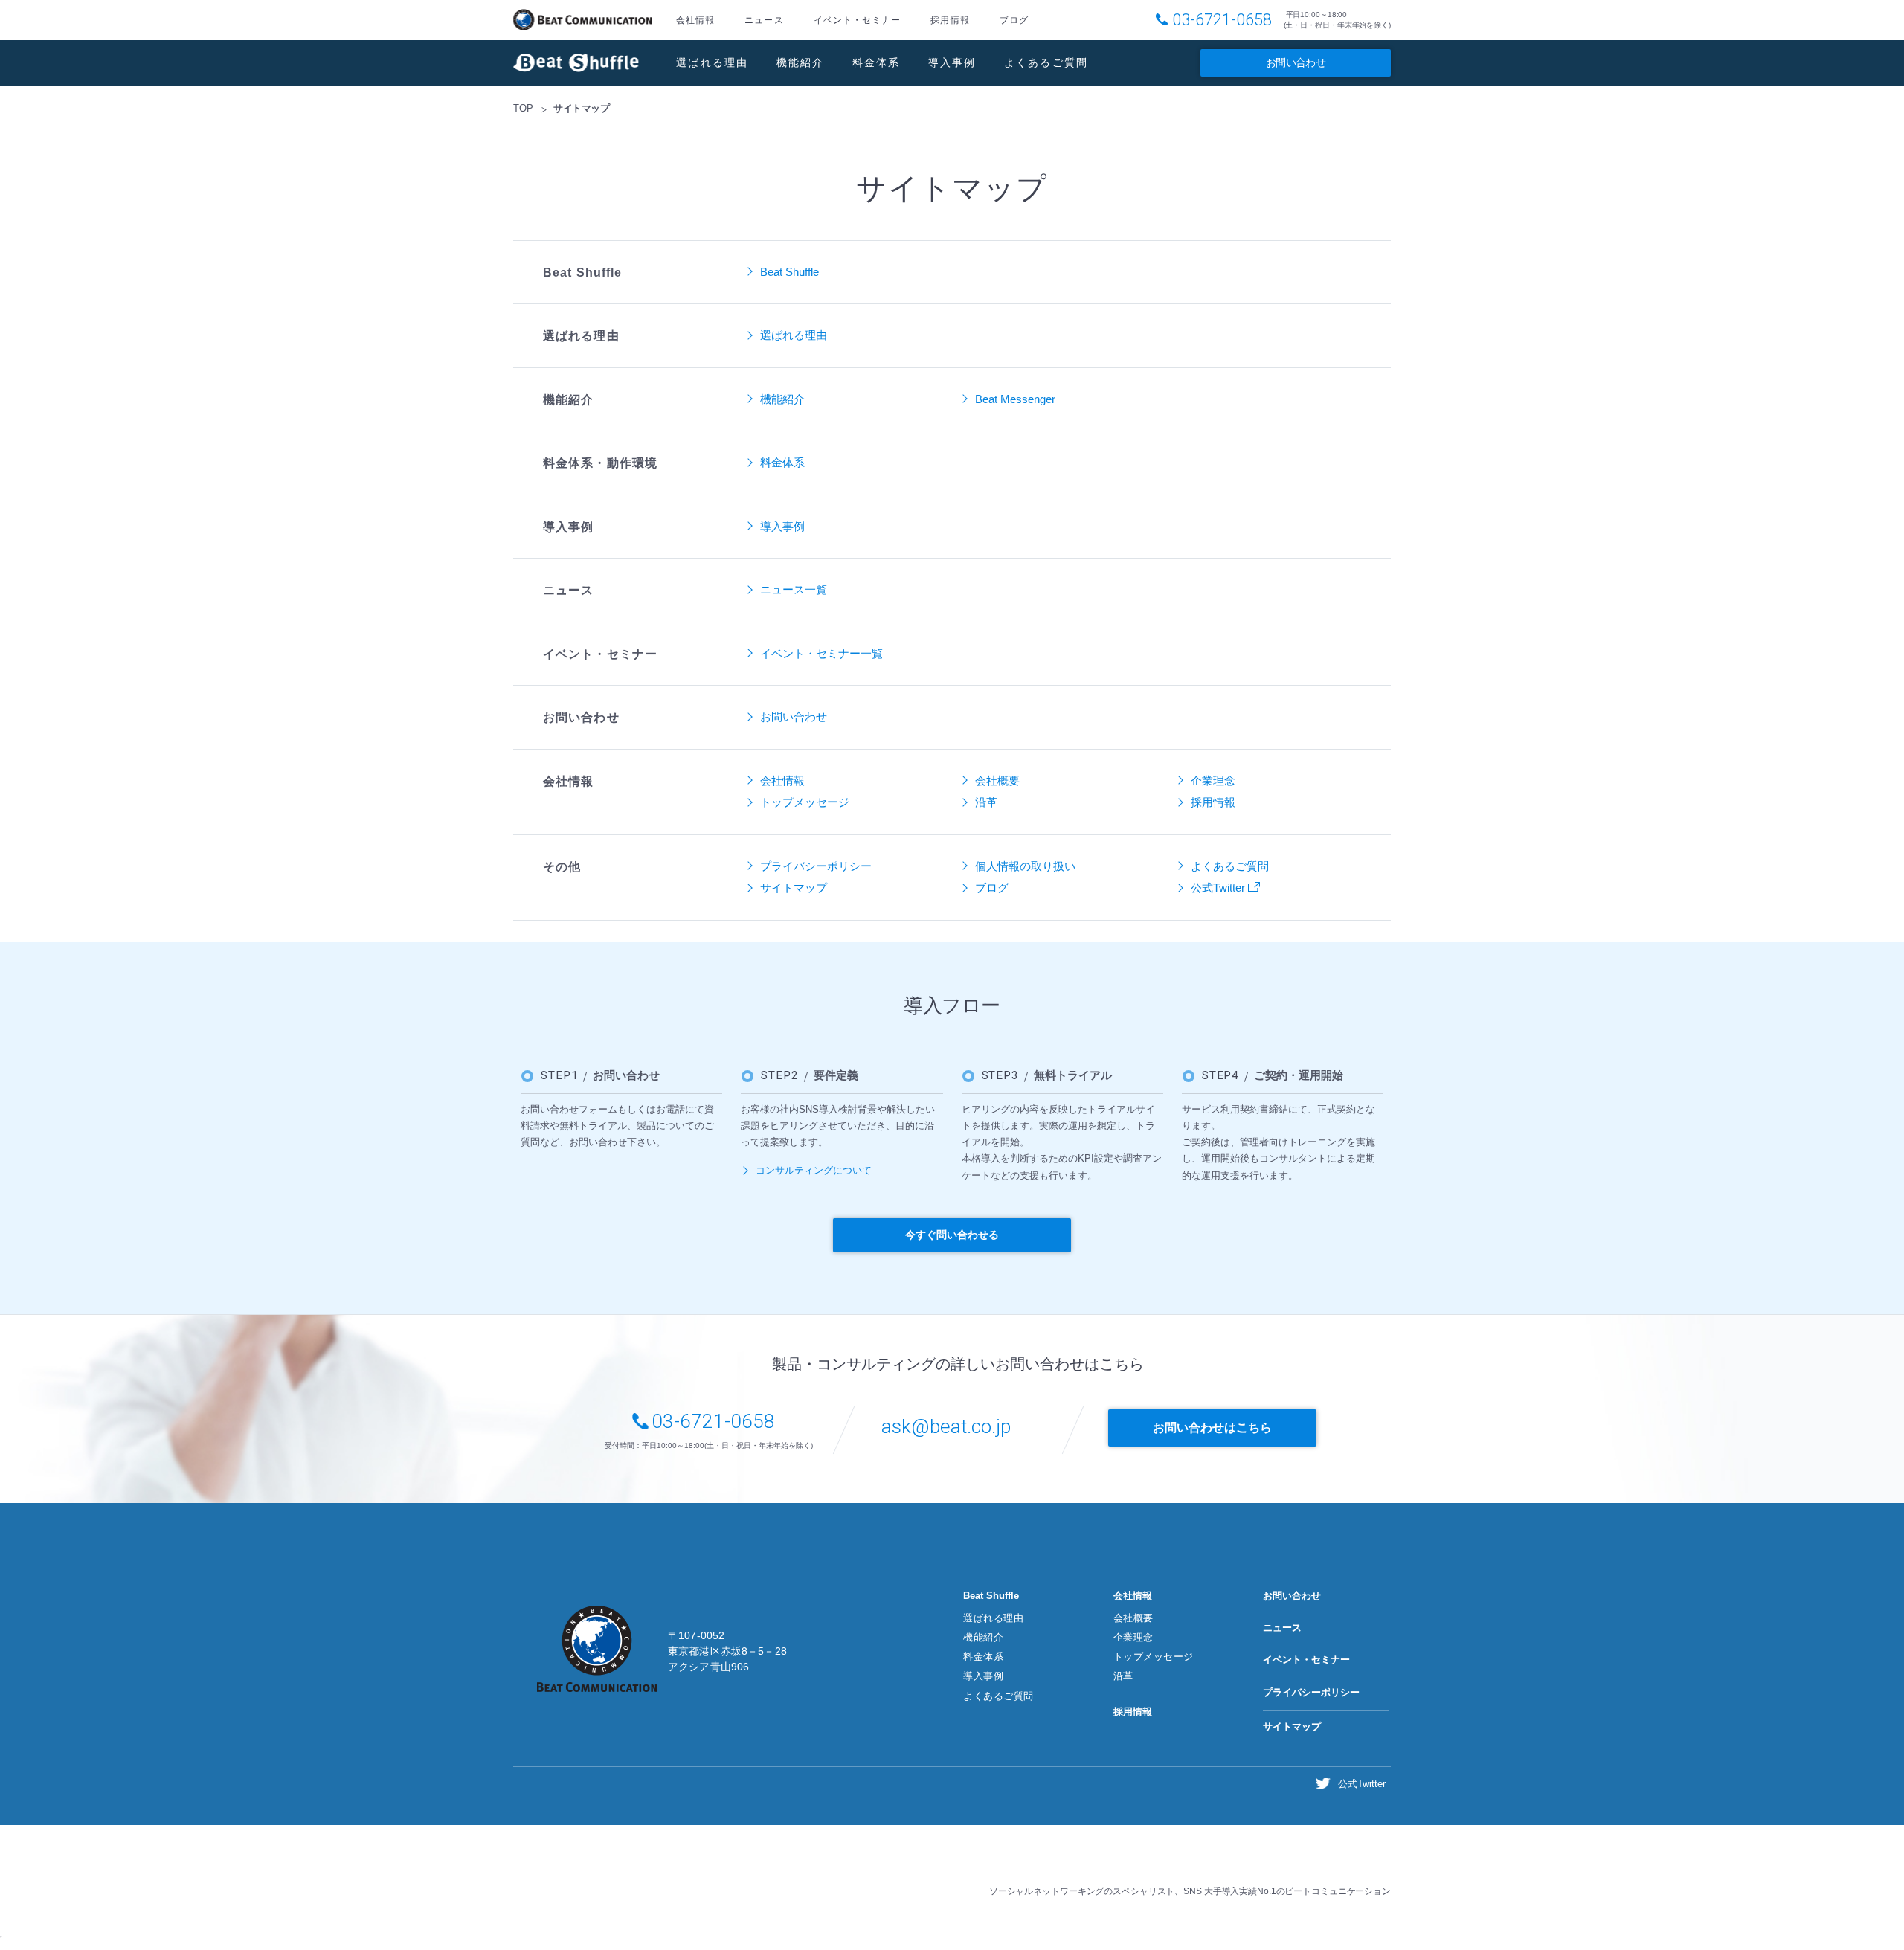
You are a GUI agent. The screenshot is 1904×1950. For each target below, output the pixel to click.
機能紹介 (801, 62)
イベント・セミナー (858, 20)
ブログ (1014, 20)
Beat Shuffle (576, 63)
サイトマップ (794, 888)
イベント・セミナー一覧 (821, 653)
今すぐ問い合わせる (952, 1235)
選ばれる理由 (713, 62)
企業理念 (1213, 781)
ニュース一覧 (794, 589)
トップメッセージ (805, 802)
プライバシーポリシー (816, 866)
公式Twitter (1219, 888)
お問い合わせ (1296, 62)
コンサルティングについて (814, 1170)
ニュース (764, 20)
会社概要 (997, 781)
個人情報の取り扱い (1025, 866)
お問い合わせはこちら (1212, 1428)
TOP (523, 108)
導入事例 (952, 62)
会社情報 (695, 20)
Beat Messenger (1015, 399)
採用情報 (950, 20)
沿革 (986, 802)
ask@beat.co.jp (946, 1426)
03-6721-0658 (1222, 20)
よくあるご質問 (1046, 62)
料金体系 (877, 62)
